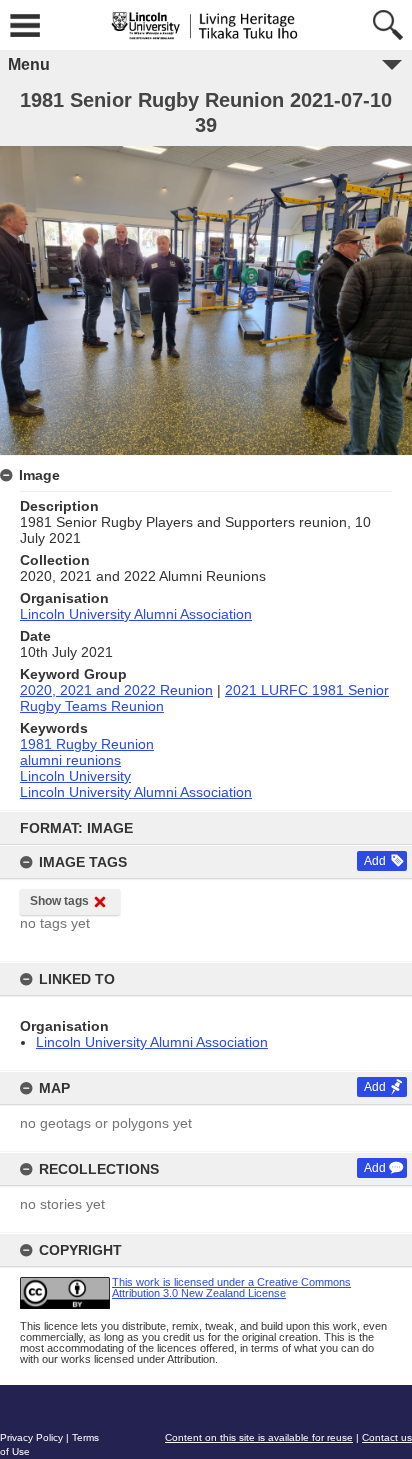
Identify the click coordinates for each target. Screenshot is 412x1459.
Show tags (59, 901)
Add (375, 861)
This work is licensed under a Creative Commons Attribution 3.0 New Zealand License (231, 1287)
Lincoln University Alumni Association (152, 1042)
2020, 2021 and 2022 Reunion (116, 690)
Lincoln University (75, 776)
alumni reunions (70, 760)
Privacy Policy (31, 1437)
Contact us (387, 1437)
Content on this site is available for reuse (259, 1437)
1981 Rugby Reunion (87, 744)
